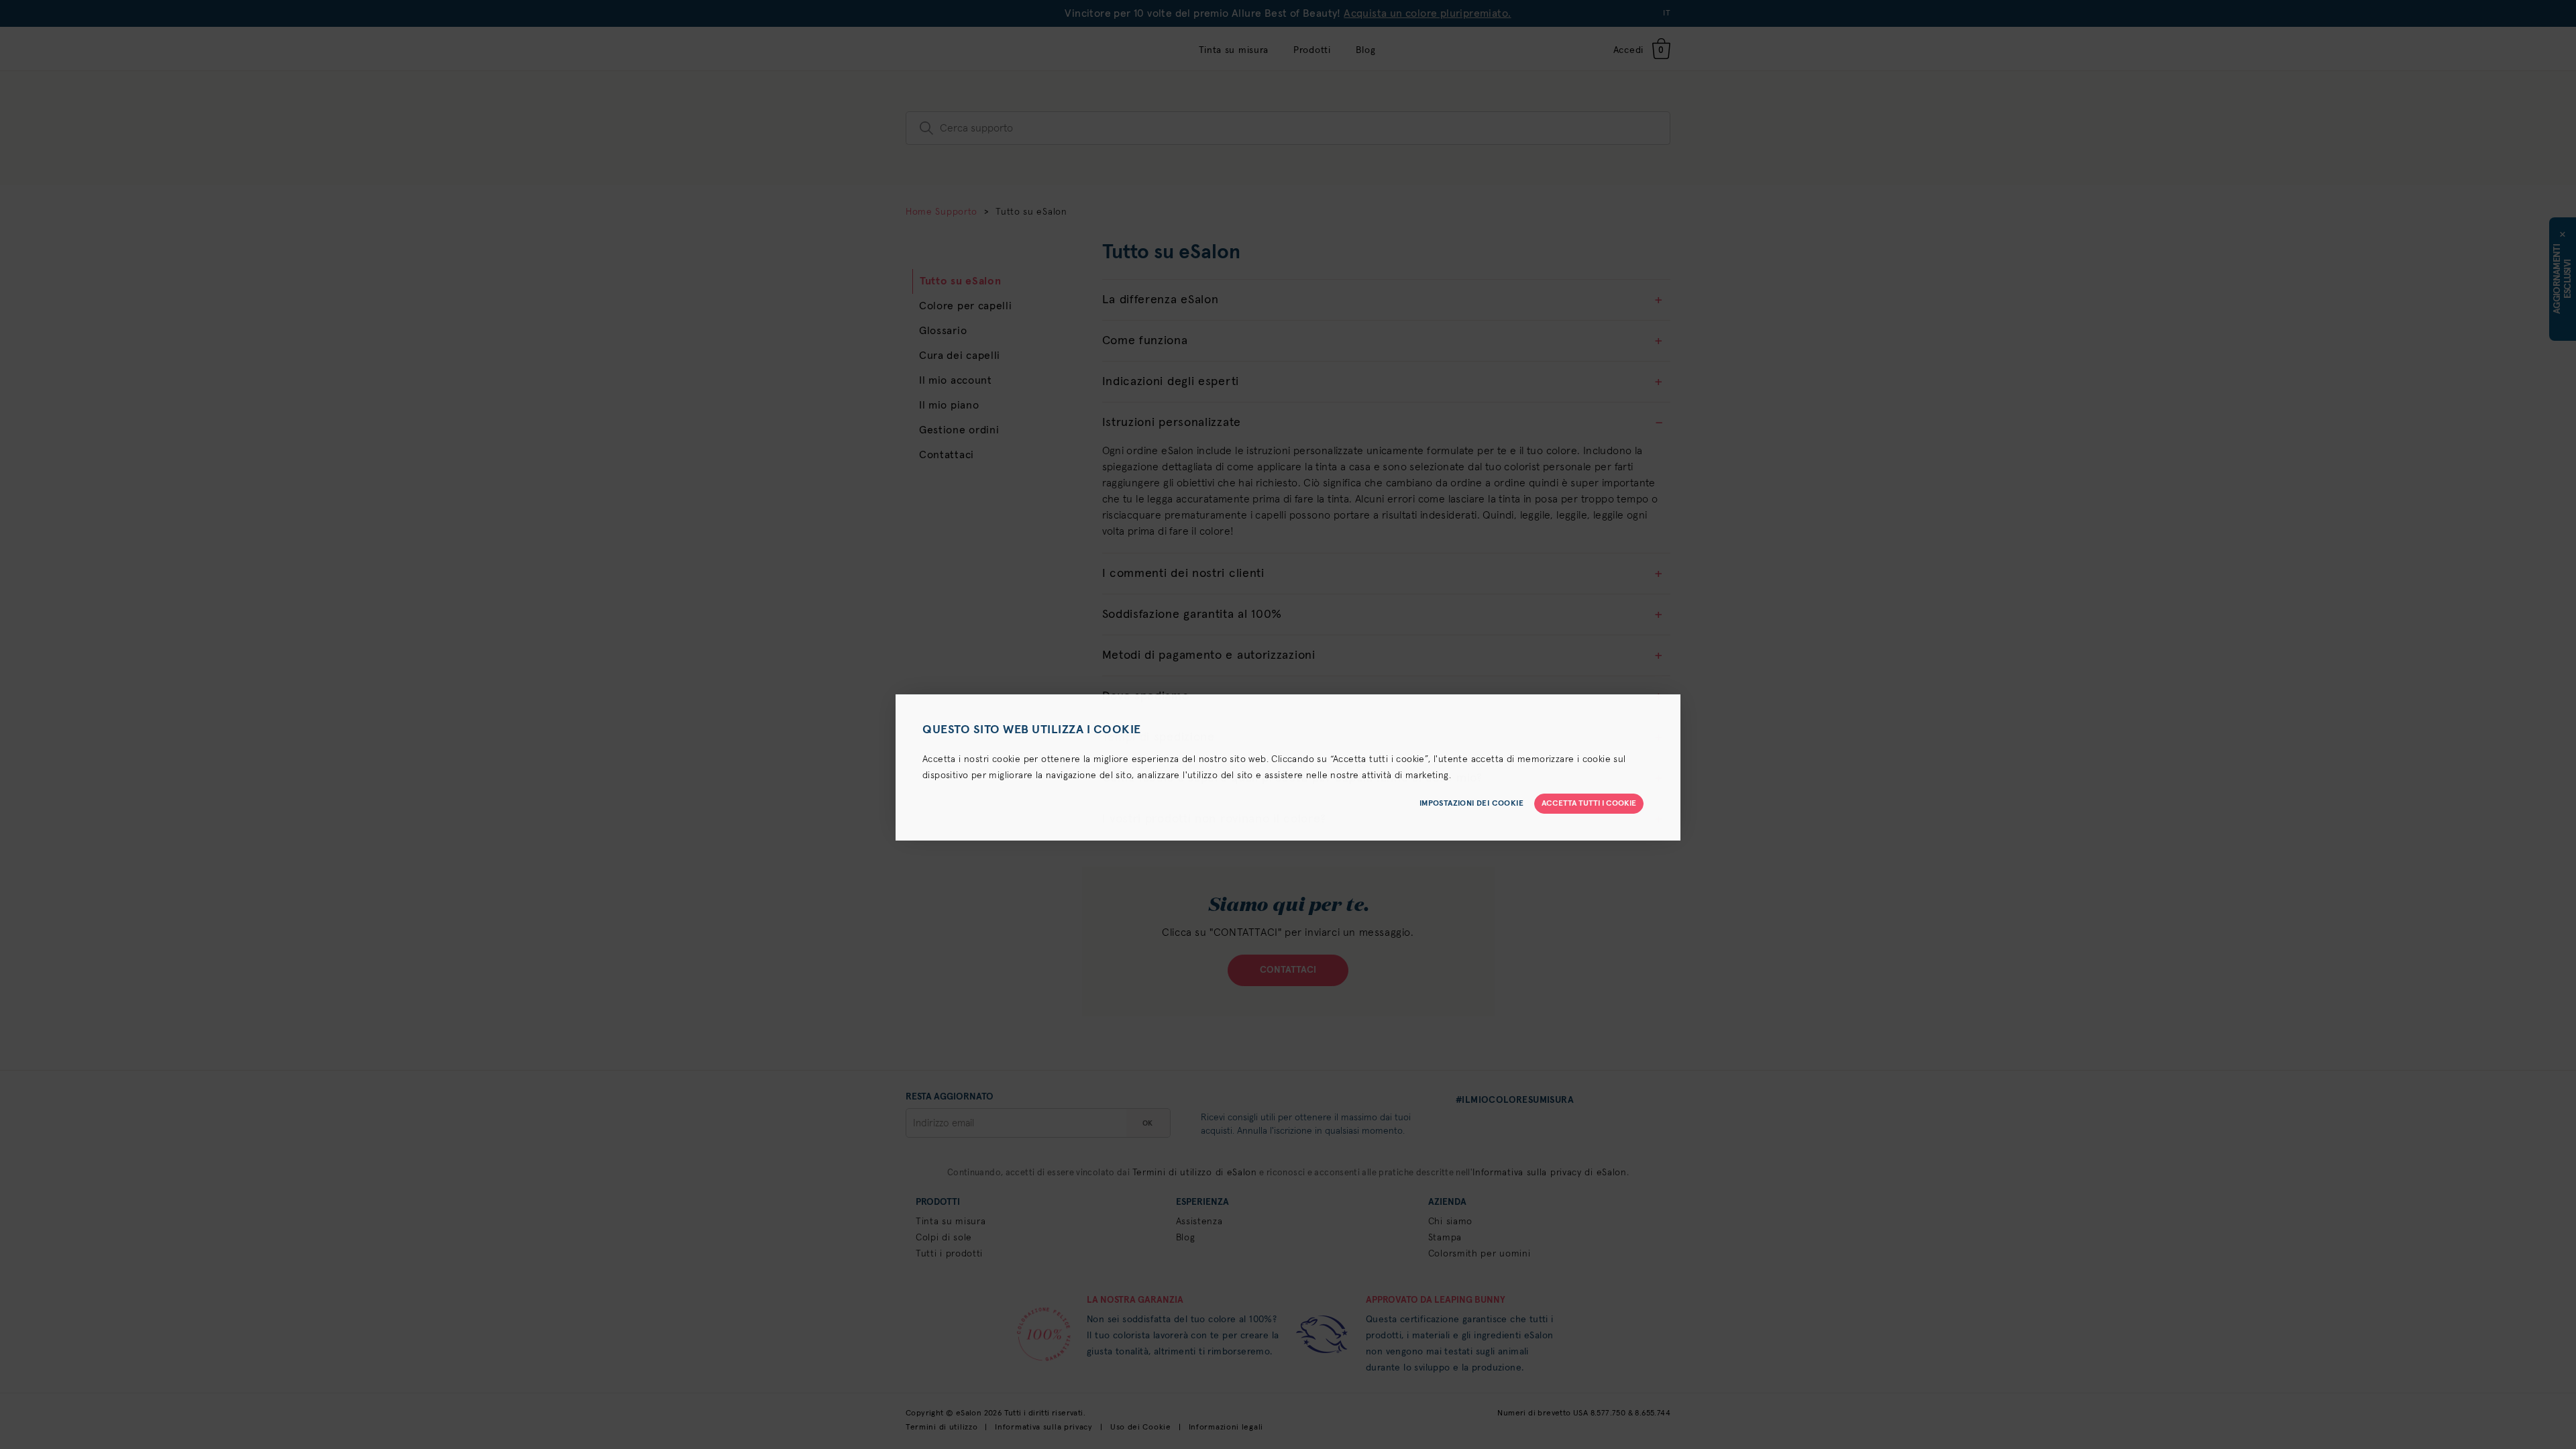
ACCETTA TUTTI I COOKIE (1589, 804)
